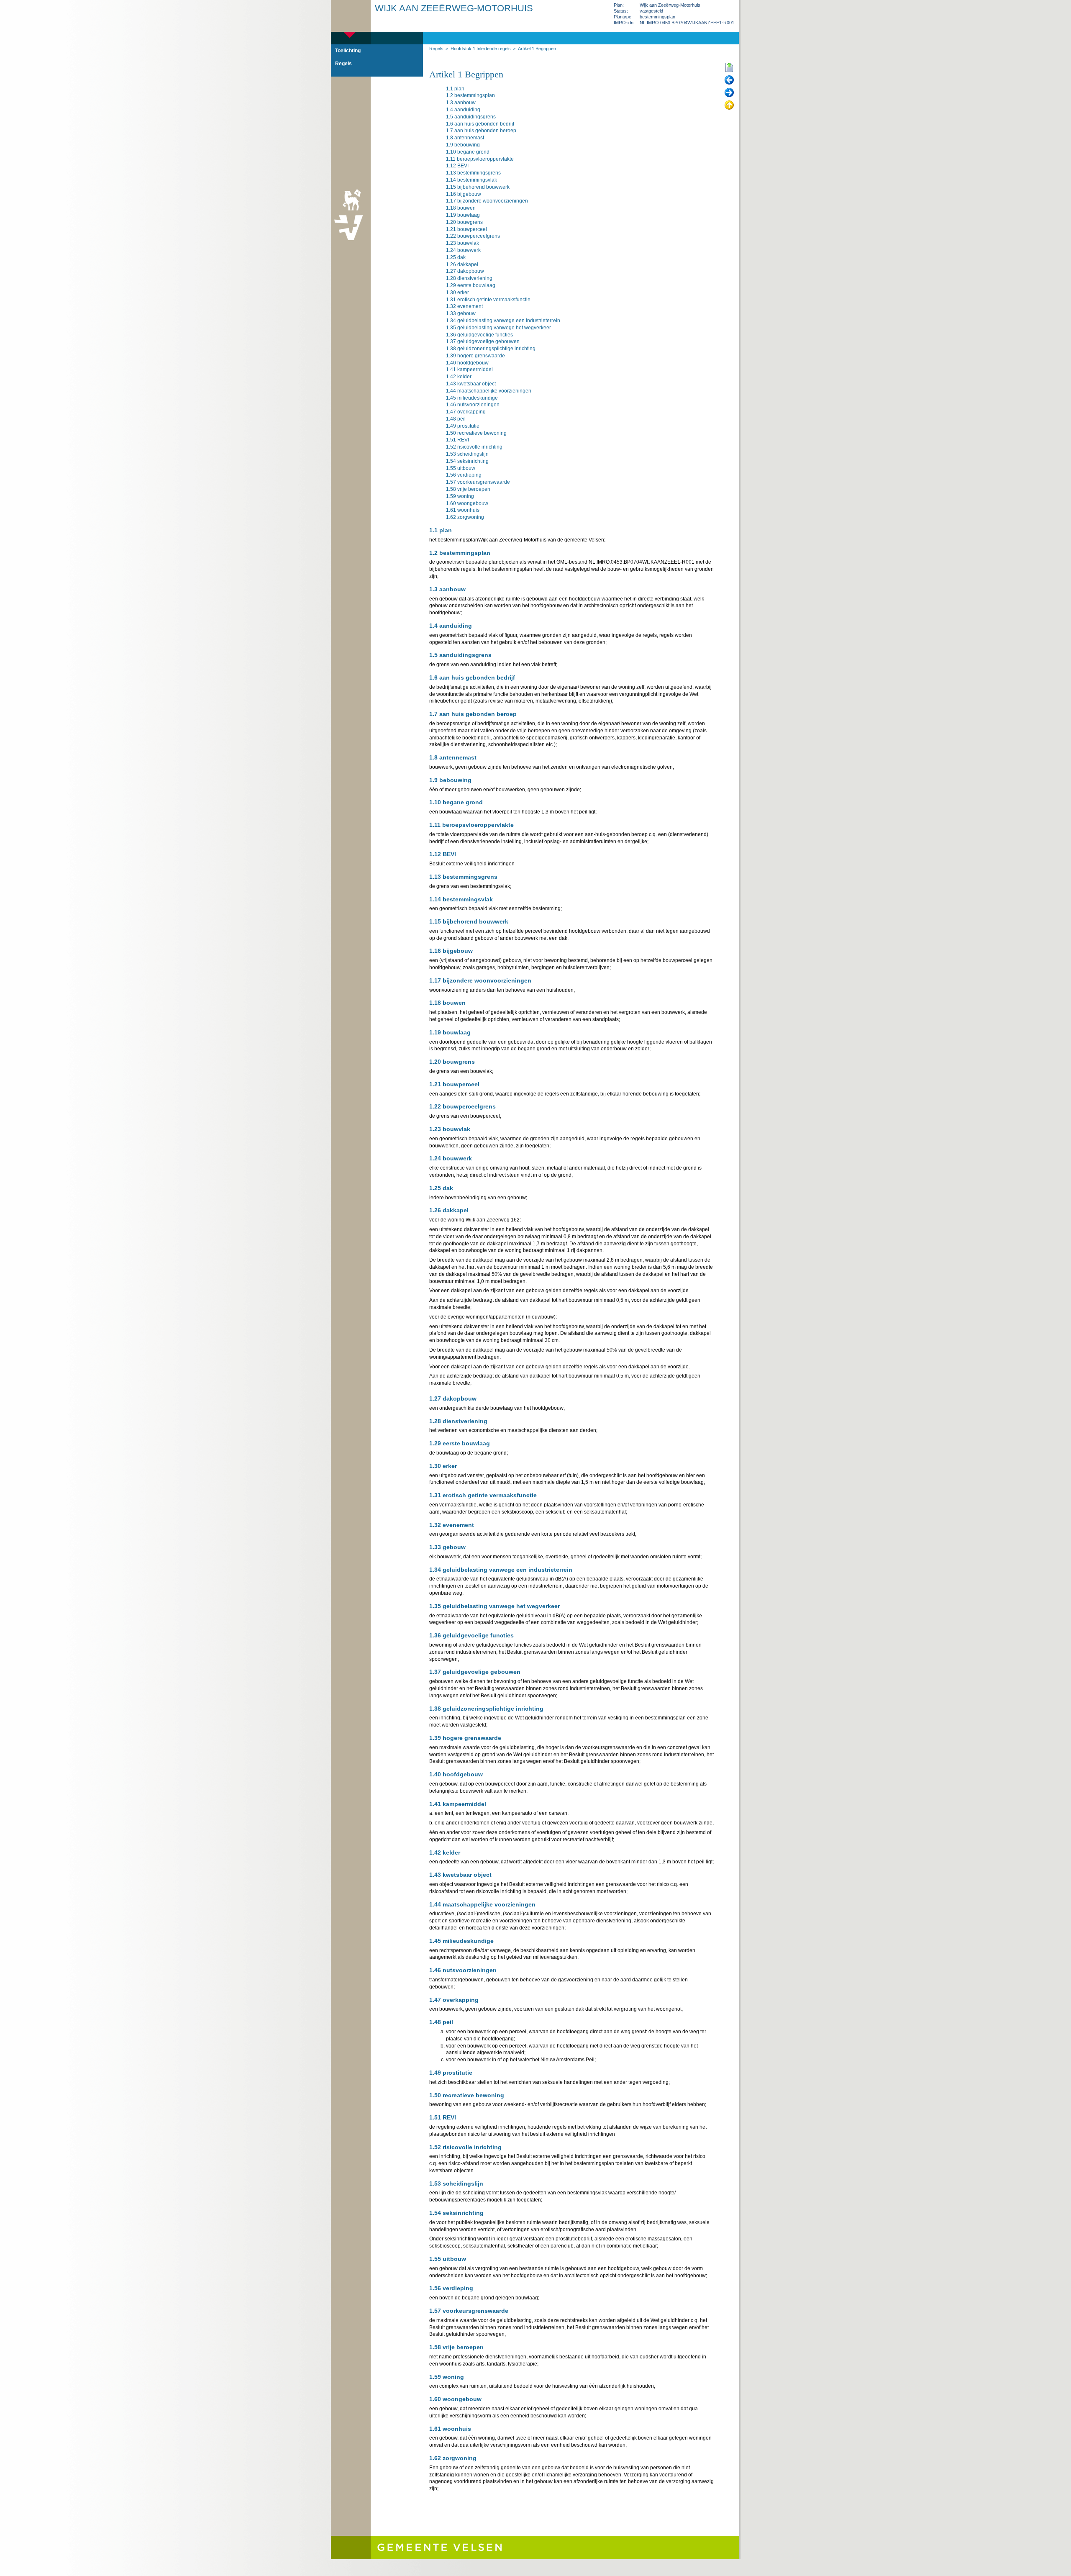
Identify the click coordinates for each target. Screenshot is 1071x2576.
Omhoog (729, 105)
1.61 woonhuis (463, 510)
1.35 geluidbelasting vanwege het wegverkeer (498, 328)
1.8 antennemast (465, 138)
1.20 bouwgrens (464, 222)
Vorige (729, 80)
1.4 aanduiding (463, 110)
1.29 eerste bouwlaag (471, 285)
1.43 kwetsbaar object (471, 384)
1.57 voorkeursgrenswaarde (478, 482)
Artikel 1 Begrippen (537, 49)
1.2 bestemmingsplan (470, 95)
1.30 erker (457, 292)
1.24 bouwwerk (463, 250)
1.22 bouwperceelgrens (473, 236)
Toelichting (348, 51)
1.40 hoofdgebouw (467, 363)
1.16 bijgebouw (464, 194)
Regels (436, 49)
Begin (729, 68)
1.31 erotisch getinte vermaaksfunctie (488, 300)
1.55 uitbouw (461, 468)
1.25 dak (456, 257)
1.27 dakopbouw (465, 271)
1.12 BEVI (457, 166)
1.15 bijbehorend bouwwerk (478, 187)
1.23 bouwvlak (462, 243)
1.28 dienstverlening (469, 278)
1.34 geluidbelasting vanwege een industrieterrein (503, 321)
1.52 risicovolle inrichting (474, 447)
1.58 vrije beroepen (468, 489)
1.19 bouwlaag (463, 215)
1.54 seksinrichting (467, 461)
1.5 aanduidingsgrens (471, 117)
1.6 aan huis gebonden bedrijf (480, 124)
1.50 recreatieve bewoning (476, 433)
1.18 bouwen (461, 208)
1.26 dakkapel (462, 264)
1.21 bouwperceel (466, 229)
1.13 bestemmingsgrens (473, 173)
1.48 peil (456, 419)
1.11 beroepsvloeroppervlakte (480, 159)
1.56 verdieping (464, 475)
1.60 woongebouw (467, 503)
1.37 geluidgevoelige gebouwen (483, 341)
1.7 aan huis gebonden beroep (481, 131)
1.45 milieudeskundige (472, 398)
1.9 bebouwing (463, 145)
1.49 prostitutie (463, 426)
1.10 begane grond (468, 152)
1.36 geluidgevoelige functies (479, 335)
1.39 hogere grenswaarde (475, 356)
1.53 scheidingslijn (467, 454)
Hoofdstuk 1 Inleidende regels (481, 49)
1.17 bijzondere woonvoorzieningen (487, 201)
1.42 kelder (459, 377)
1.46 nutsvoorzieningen (473, 405)
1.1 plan (455, 89)
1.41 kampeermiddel (469, 369)
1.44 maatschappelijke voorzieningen (489, 391)
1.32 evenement (464, 306)
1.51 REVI (457, 440)
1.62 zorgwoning (465, 517)
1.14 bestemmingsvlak (471, 180)
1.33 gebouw (461, 313)
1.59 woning (460, 496)
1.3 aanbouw (461, 103)
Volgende (729, 93)
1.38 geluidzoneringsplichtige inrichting (491, 349)
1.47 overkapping (466, 412)
